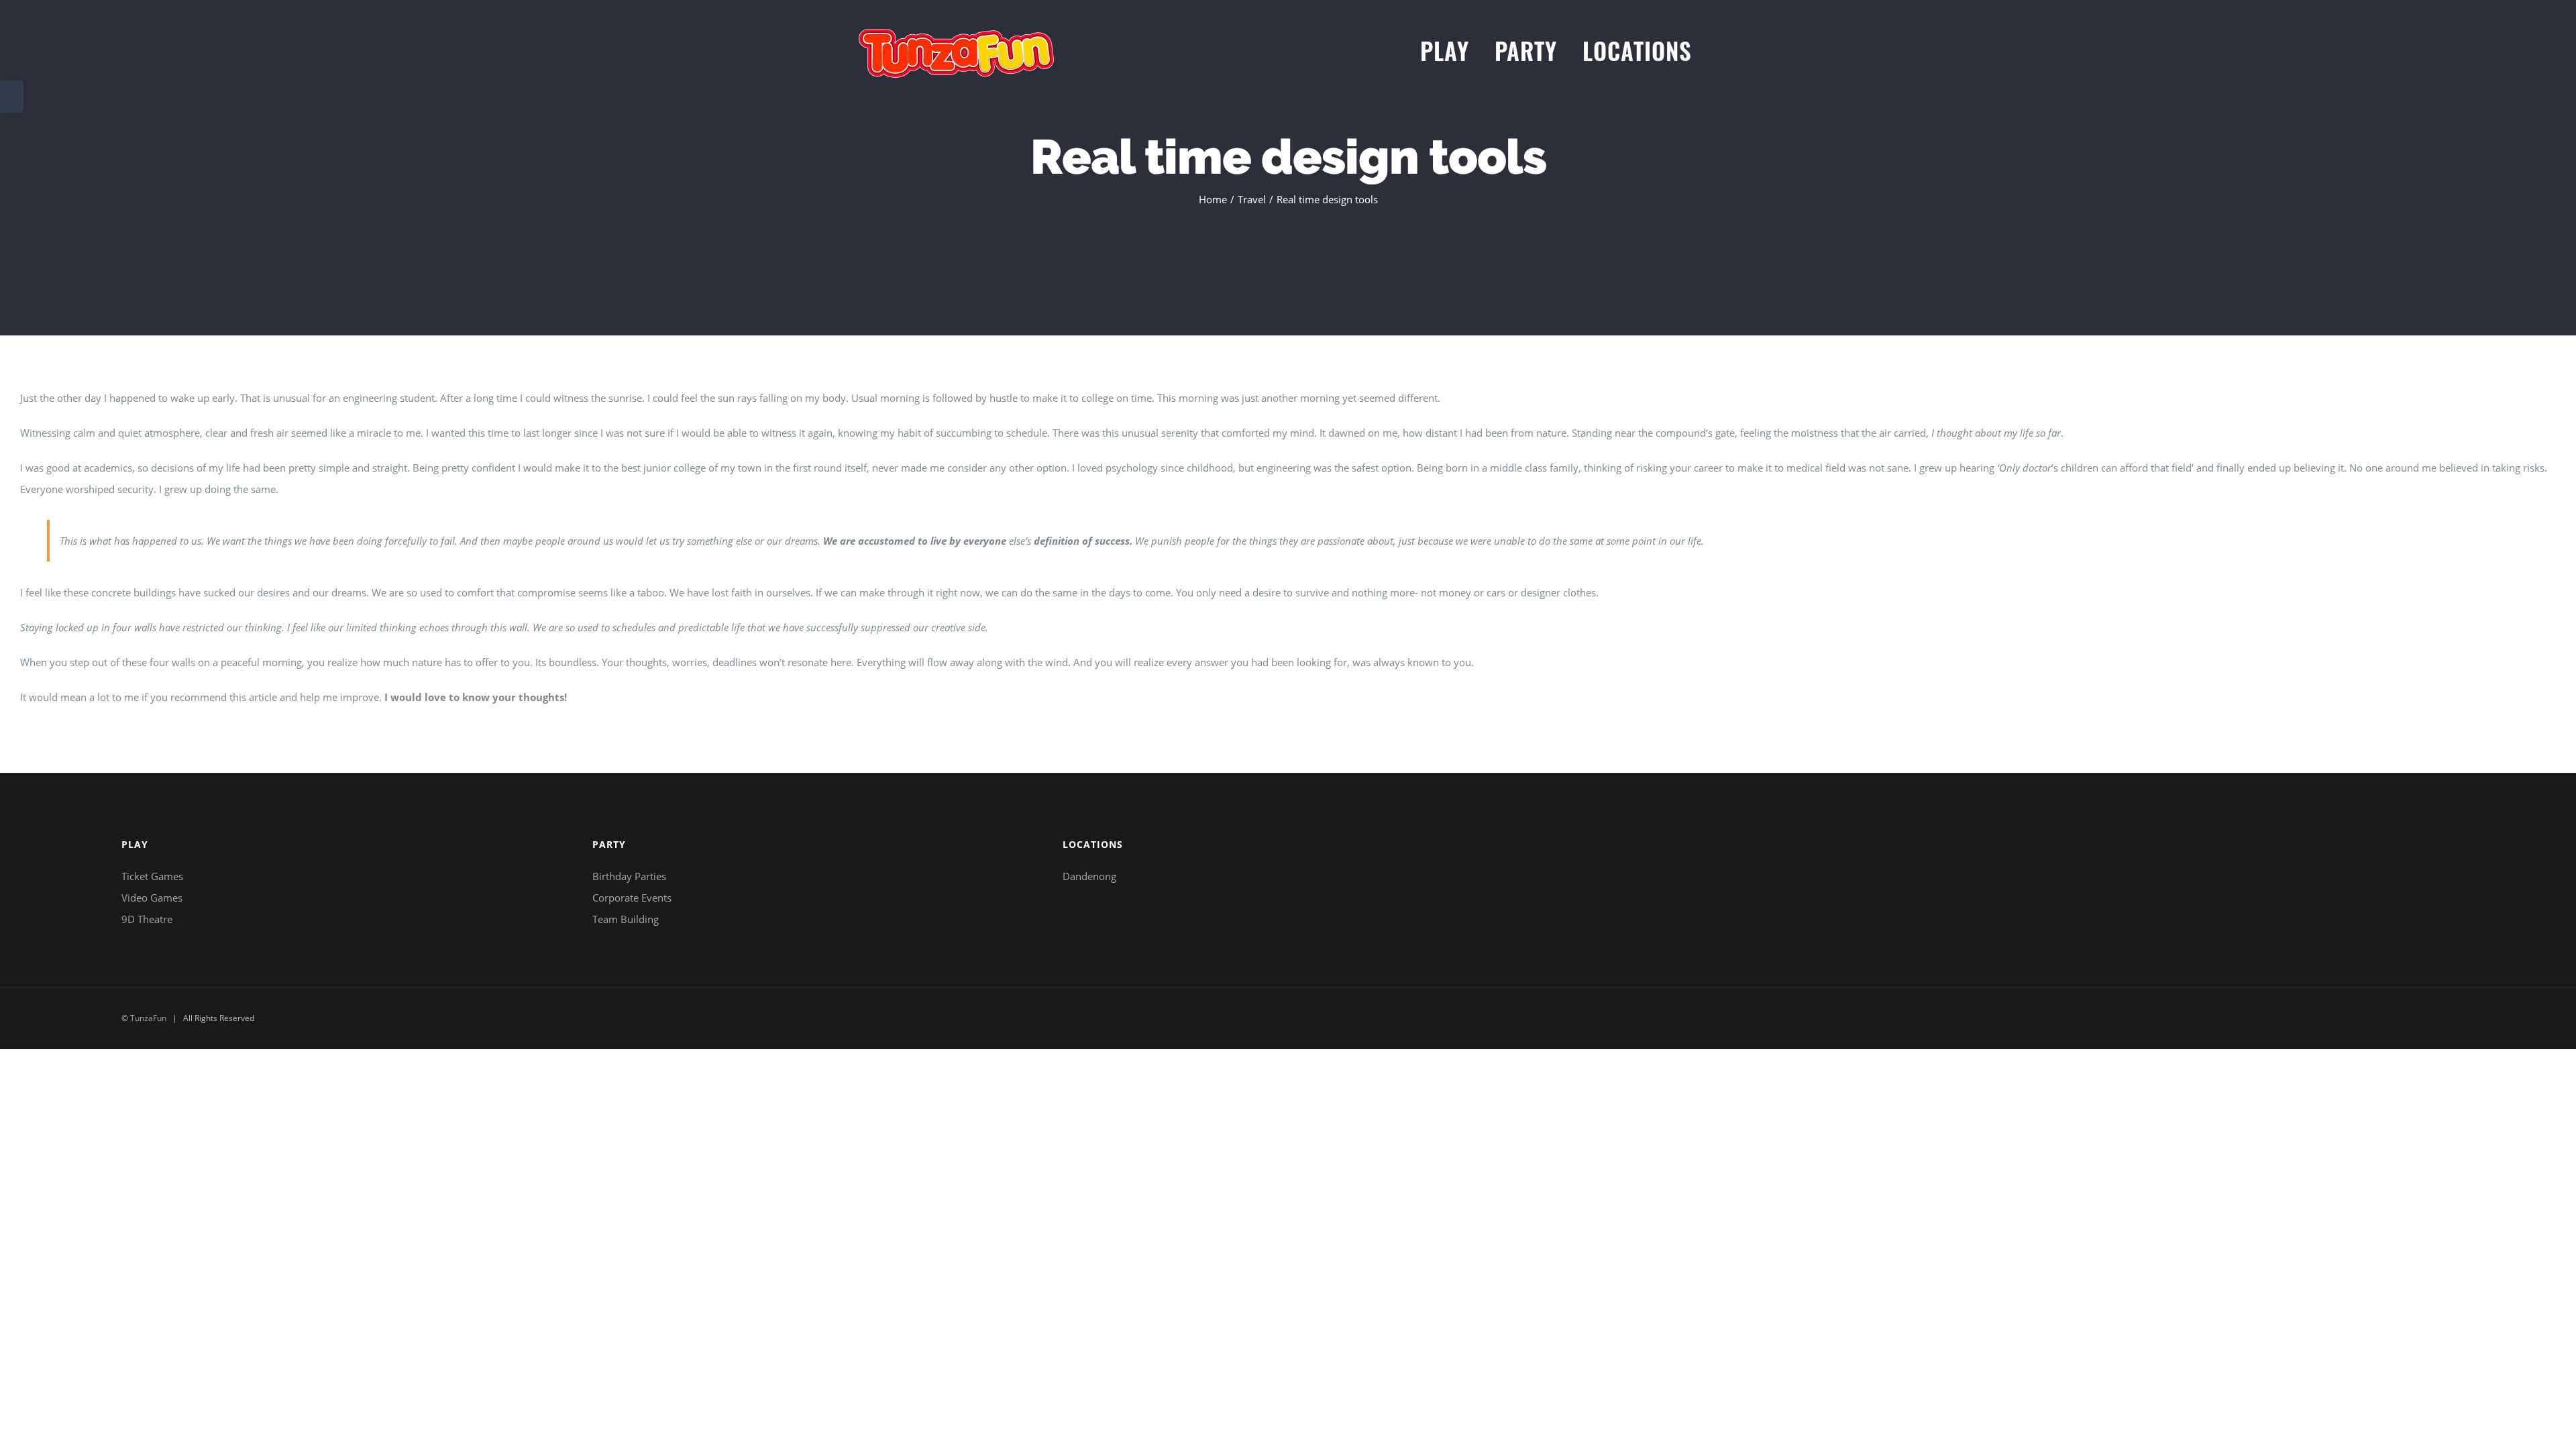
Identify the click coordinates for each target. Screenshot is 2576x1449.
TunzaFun (148, 1018)
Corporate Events (632, 898)
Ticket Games (152, 876)
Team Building (626, 919)
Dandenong (1089, 876)
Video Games (152, 898)
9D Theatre (147, 919)
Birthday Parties (629, 876)
